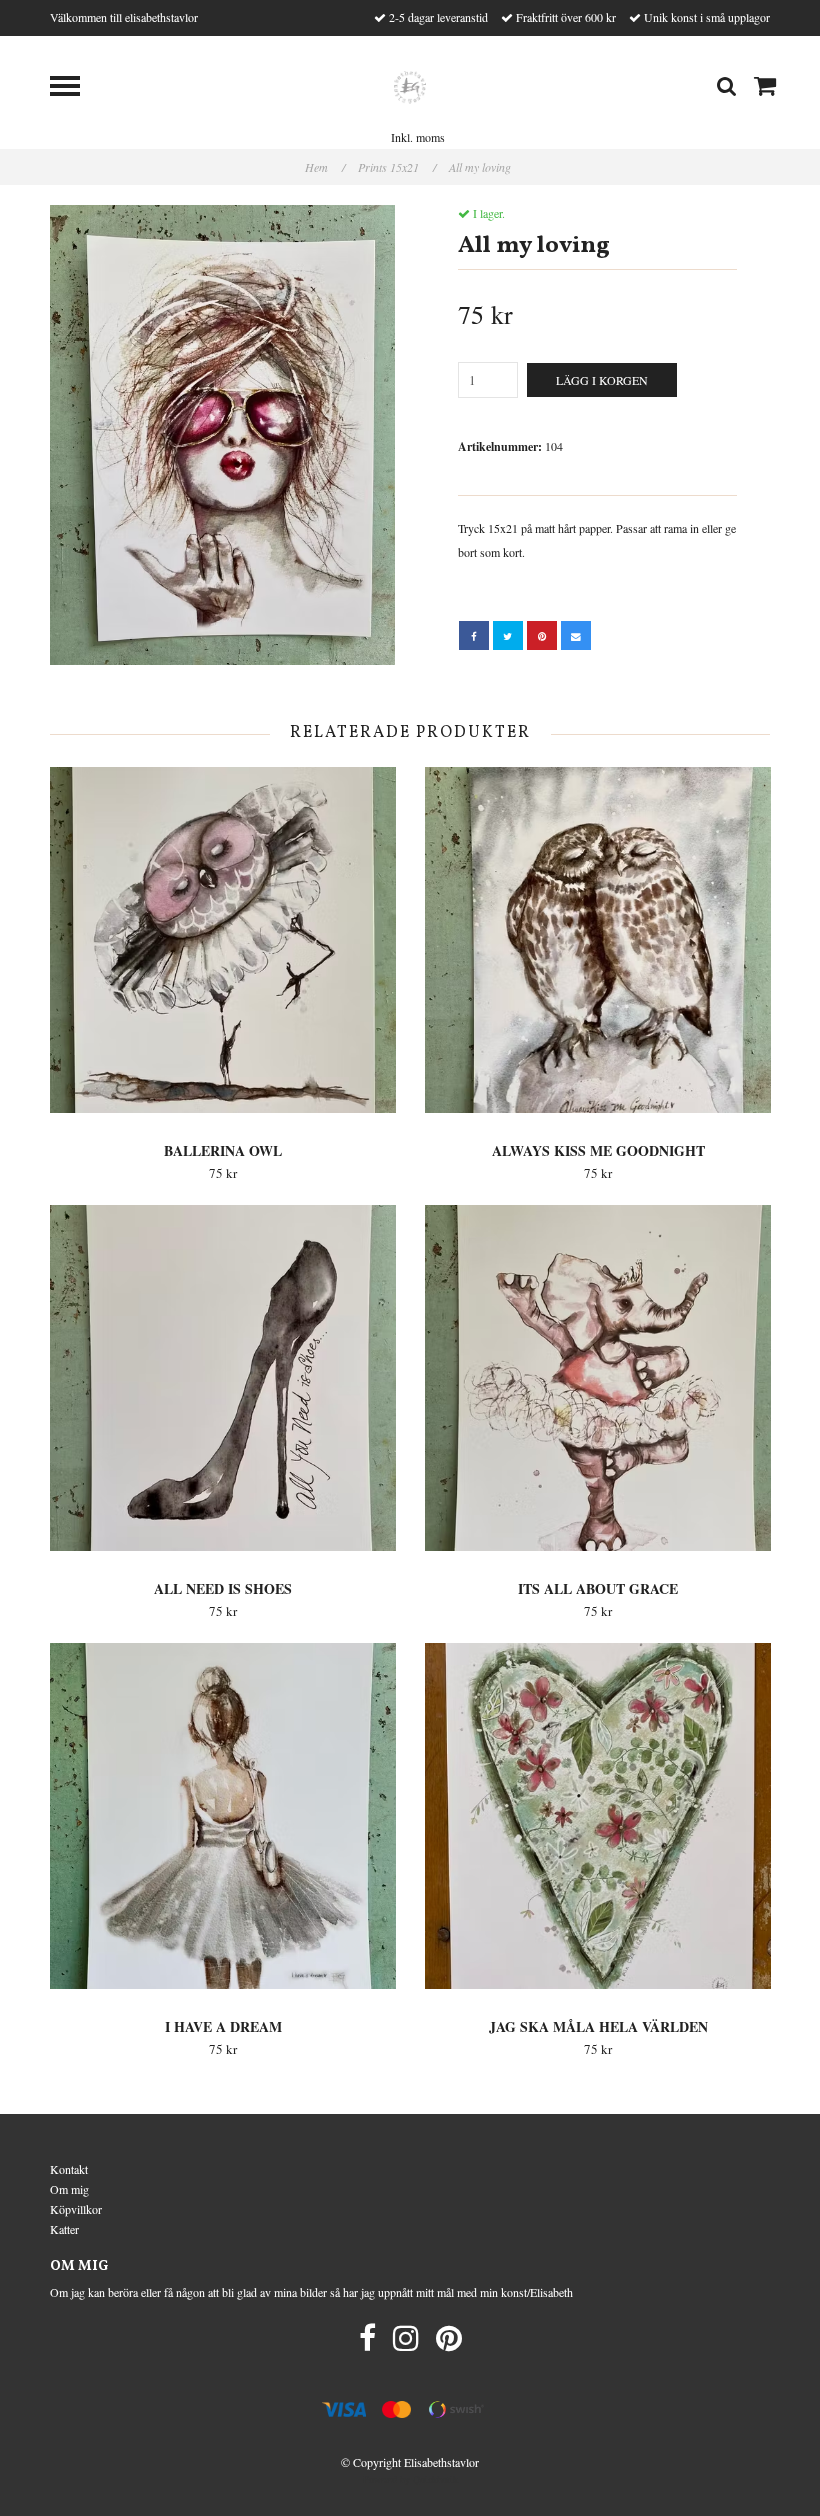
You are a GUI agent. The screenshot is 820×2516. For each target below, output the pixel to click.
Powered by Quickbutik (410, 2479)
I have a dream (223, 2026)
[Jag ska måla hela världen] (598, 1816)
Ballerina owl (223, 1150)
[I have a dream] (223, 1816)
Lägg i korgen (602, 380)
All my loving (482, 167)
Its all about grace (598, 1588)
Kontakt (69, 2169)
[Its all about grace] (598, 1378)
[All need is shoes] (223, 1378)
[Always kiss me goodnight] (598, 940)
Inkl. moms (418, 137)
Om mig (69, 2189)
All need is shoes (223, 1588)
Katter (64, 2229)
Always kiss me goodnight (598, 1150)
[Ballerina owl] (223, 940)
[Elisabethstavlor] (410, 85)
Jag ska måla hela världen (598, 2026)
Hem (325, 167)
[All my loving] (222, 435)
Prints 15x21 (397, 167)
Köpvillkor (76, 2209)
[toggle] (75, 88)
